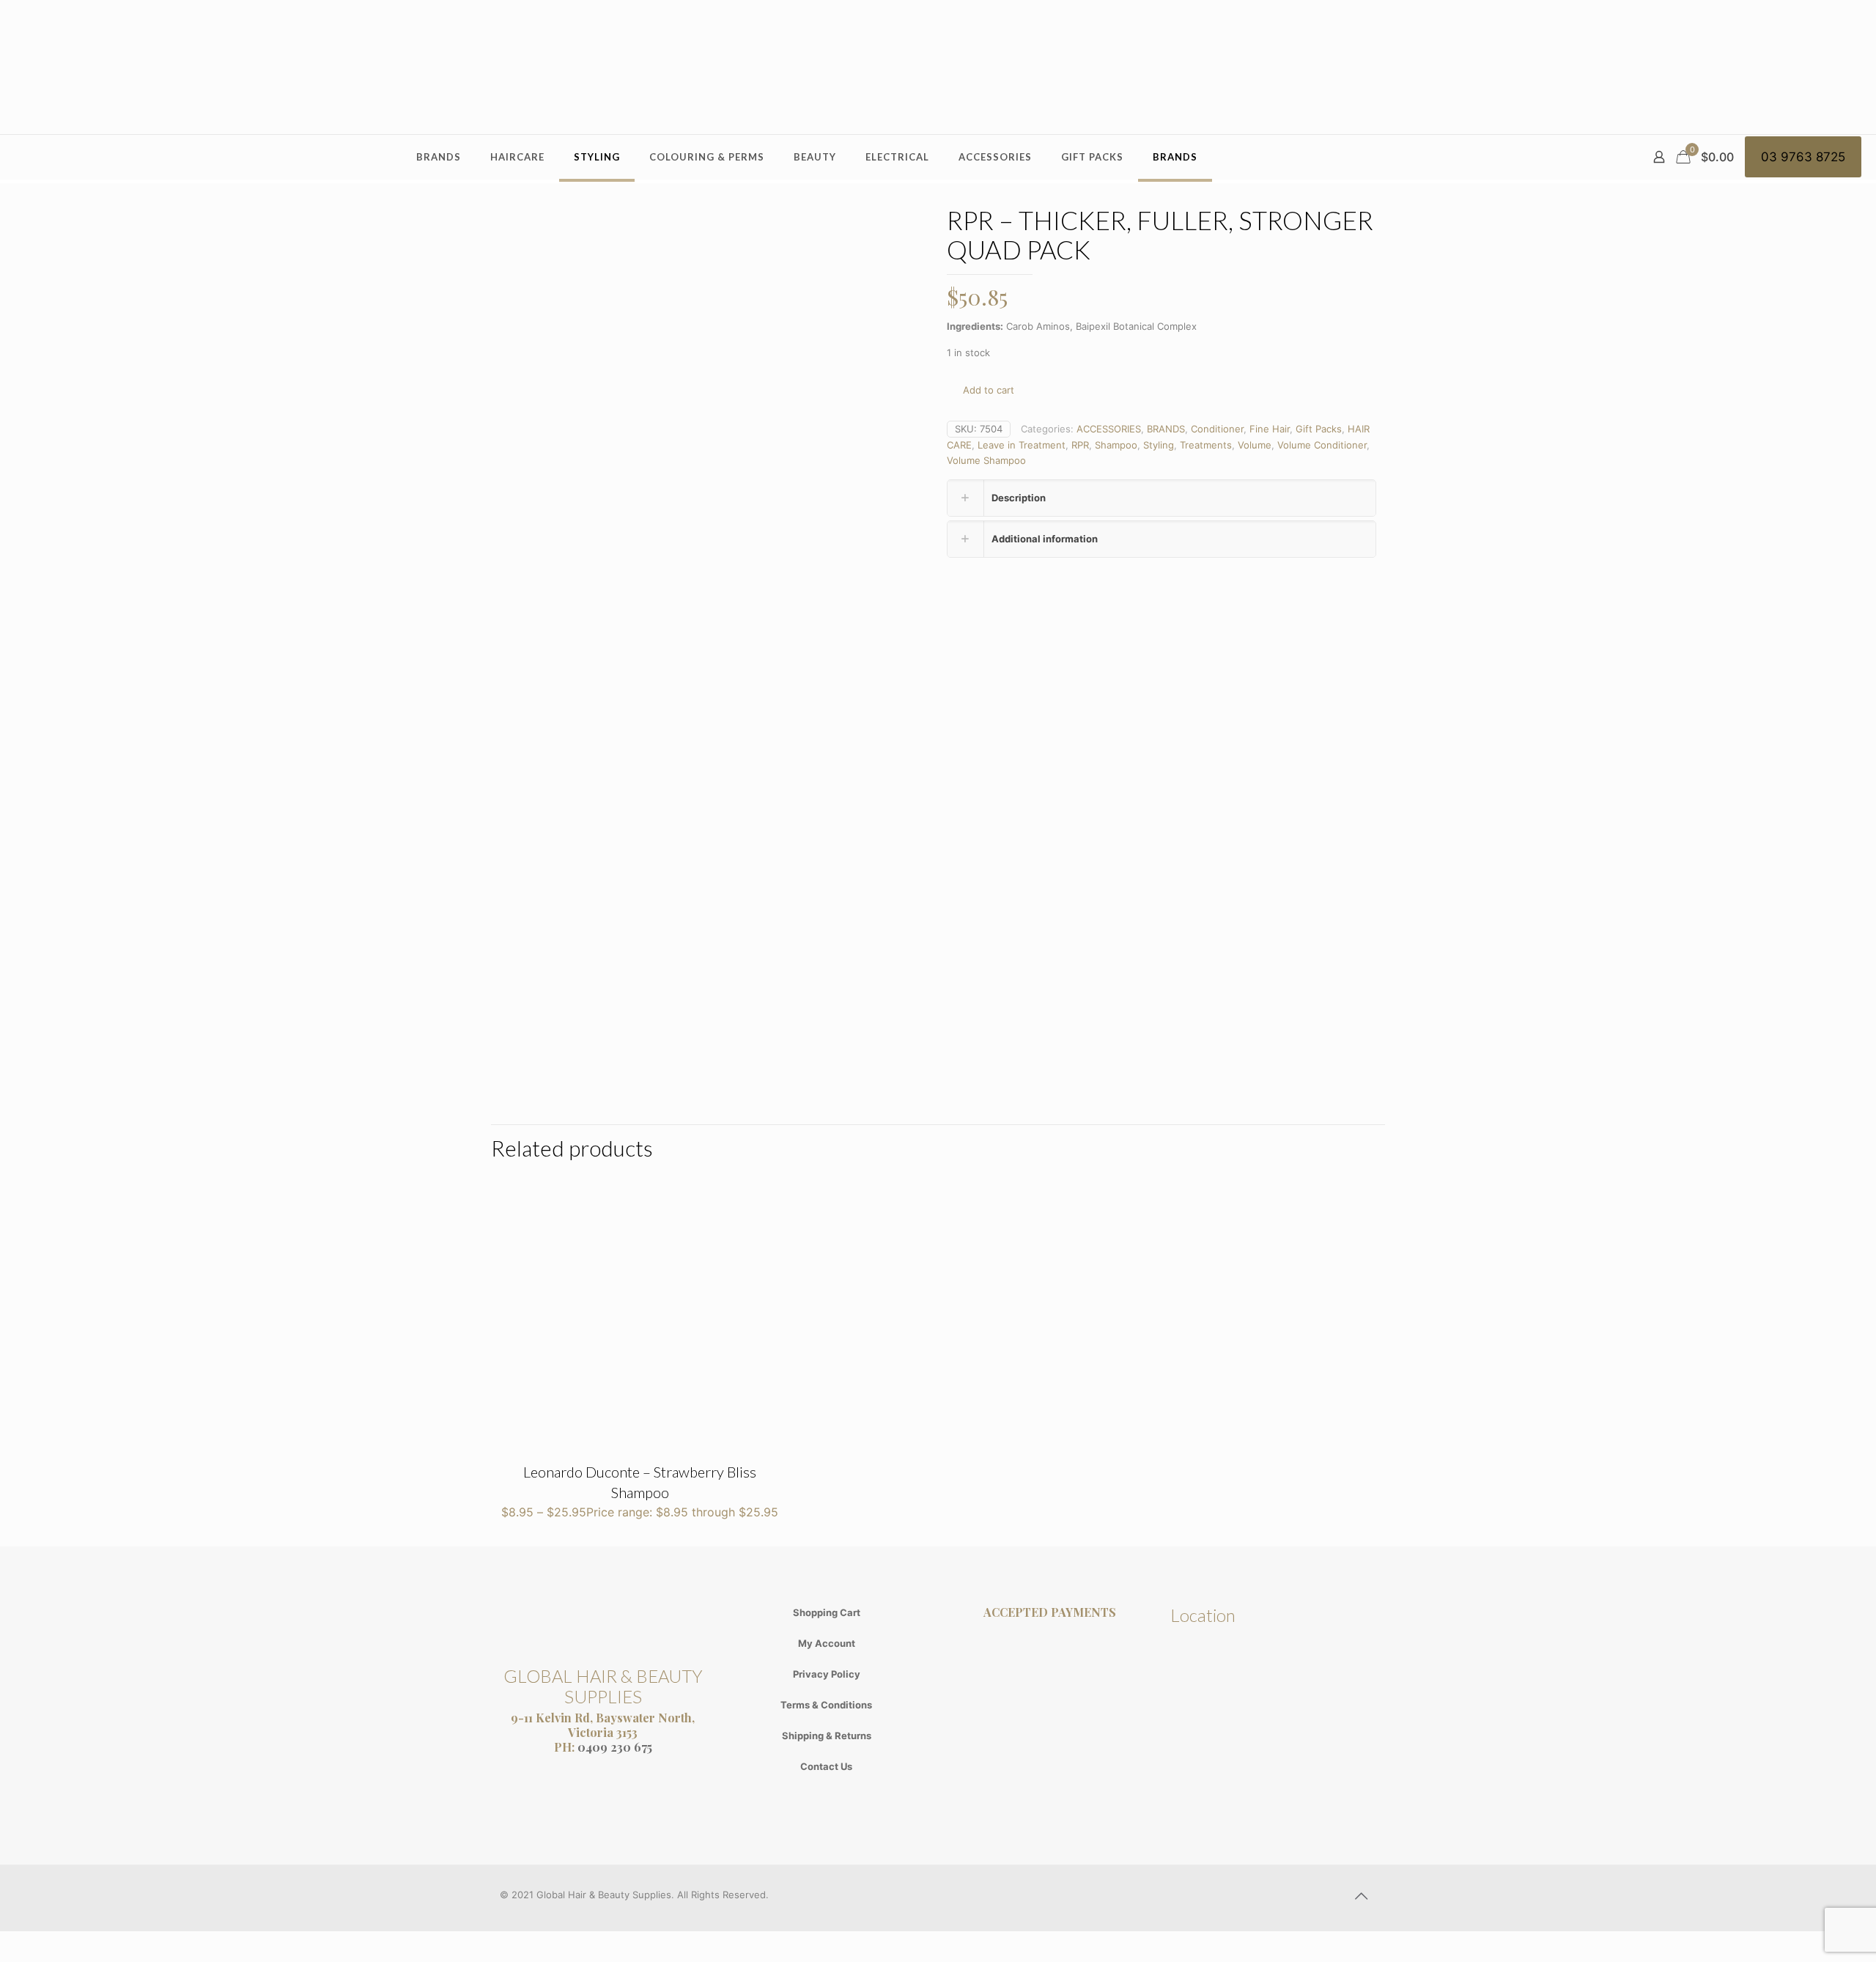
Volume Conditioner (1322, 445)
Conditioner (1217, 429)
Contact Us (826, 1766)
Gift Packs (1319, 429)
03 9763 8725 (1803, 157)
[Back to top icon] (1361, 1896)
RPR (1080, 445)
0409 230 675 (615, 1747)
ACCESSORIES (1109, 429)
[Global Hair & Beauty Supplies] (938, 67)
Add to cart (989, 390)
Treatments (1206, 445)
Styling (1159, 445)
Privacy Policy (827, 1674)
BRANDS (1166, 429)
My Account (827, 1643)
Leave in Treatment (1022, 445)
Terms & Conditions (826, 1705)
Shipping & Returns (827, 1736)
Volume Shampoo (986, 460)
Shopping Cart (827, 1612)
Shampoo (1116, 445)
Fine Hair (1270, 429)
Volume (1255, 445)
